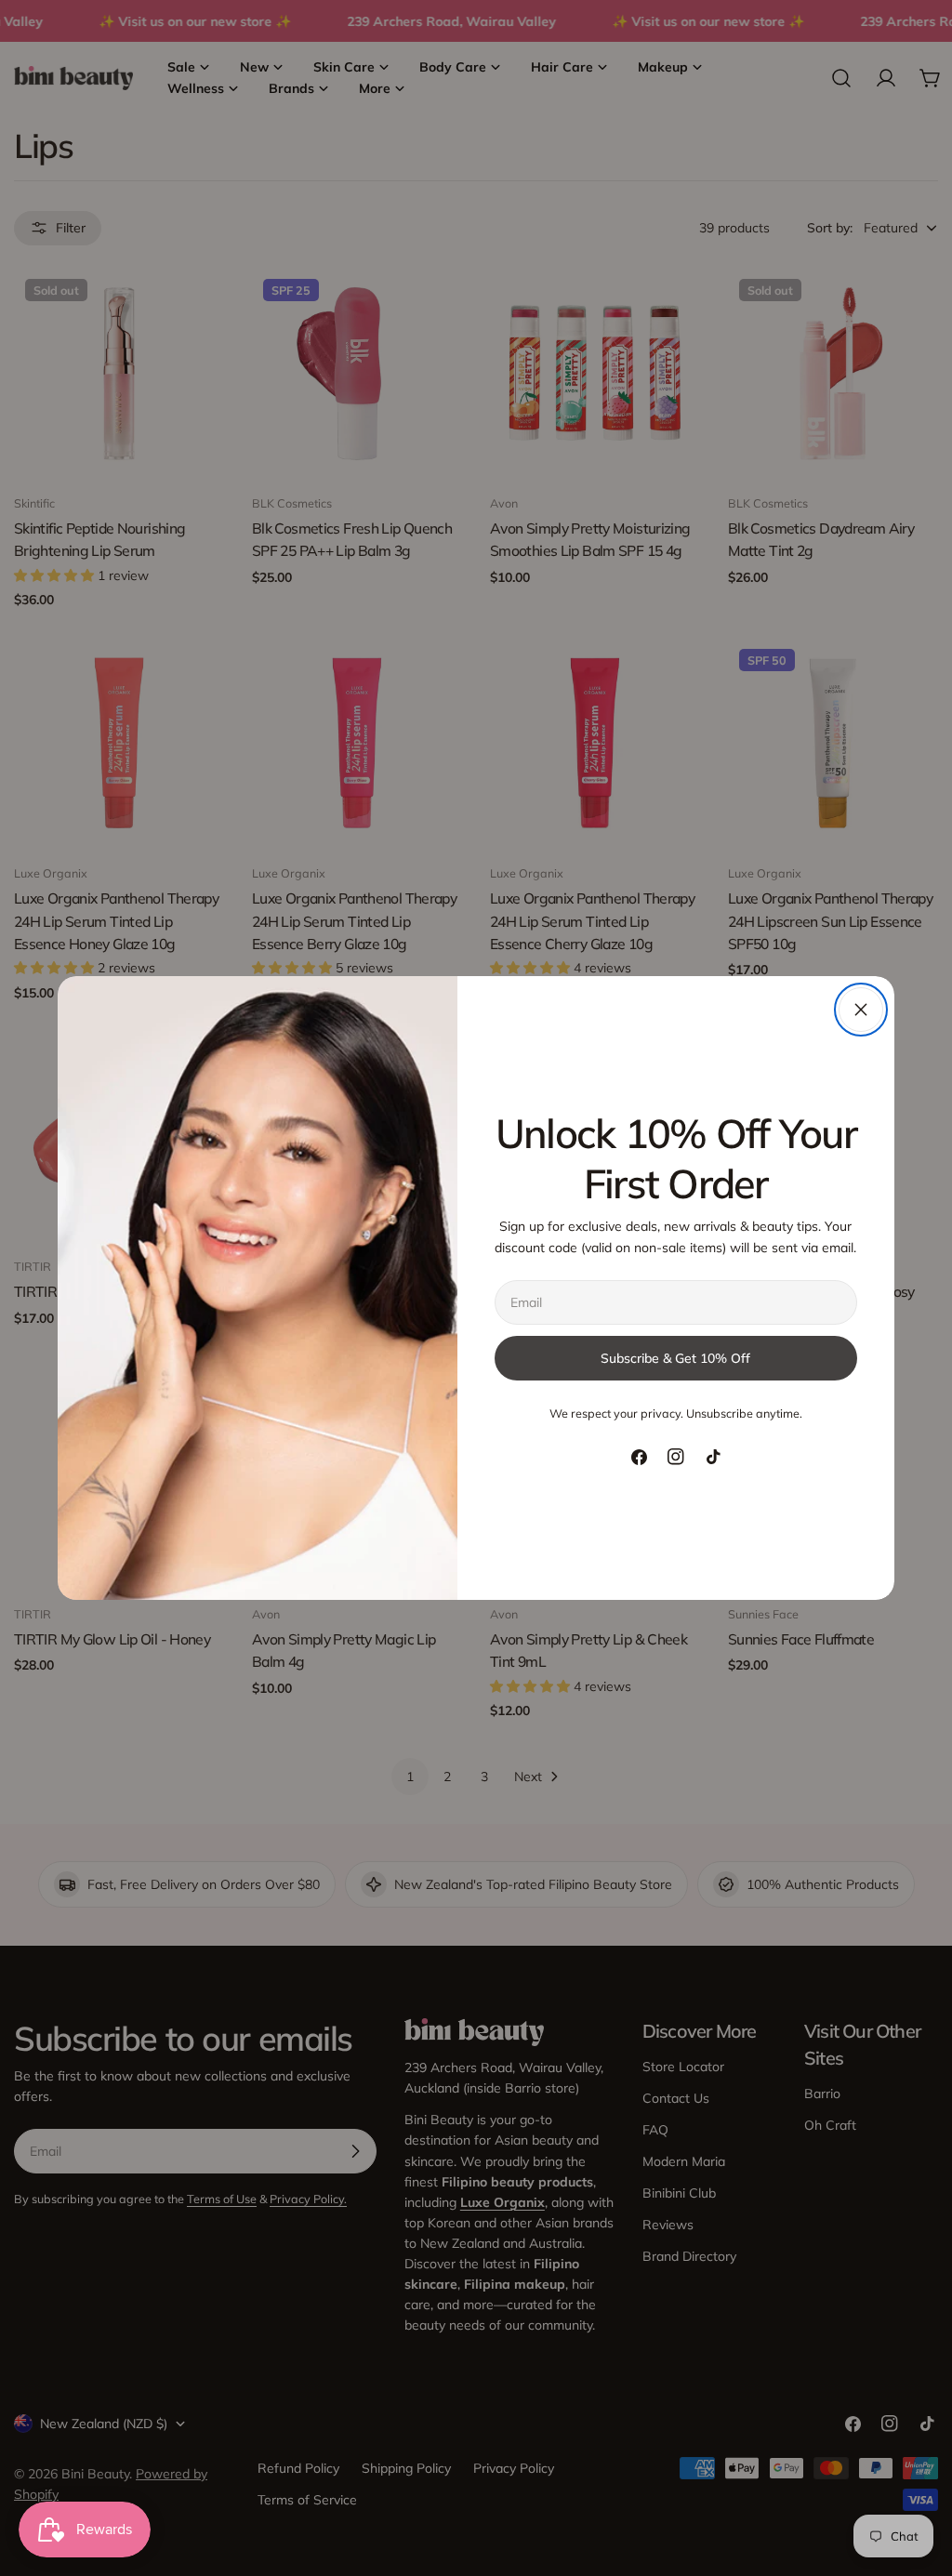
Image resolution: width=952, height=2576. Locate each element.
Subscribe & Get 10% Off (675, 1358)
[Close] (861, 1010)
